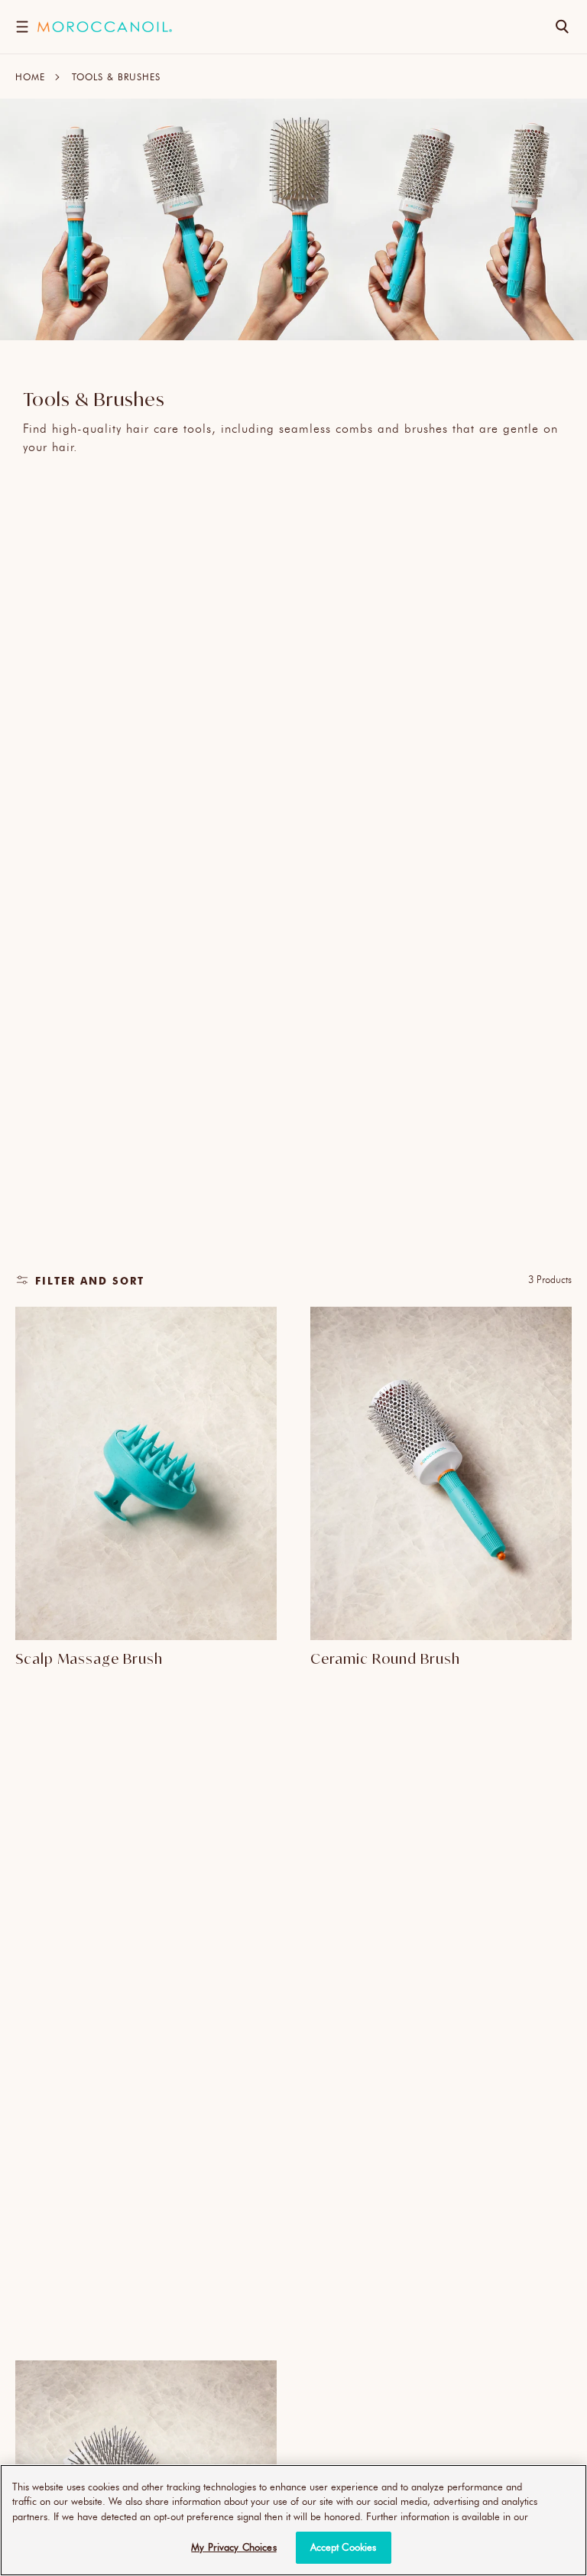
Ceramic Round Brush (385, 1658)
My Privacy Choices (234, 2547)
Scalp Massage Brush (89, 1658)
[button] (22, 27)
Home (30, 76)
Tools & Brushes (116, 76)
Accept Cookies (344, 2547)
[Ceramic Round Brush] (441, 1474)
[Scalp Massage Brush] (146, 1474)
